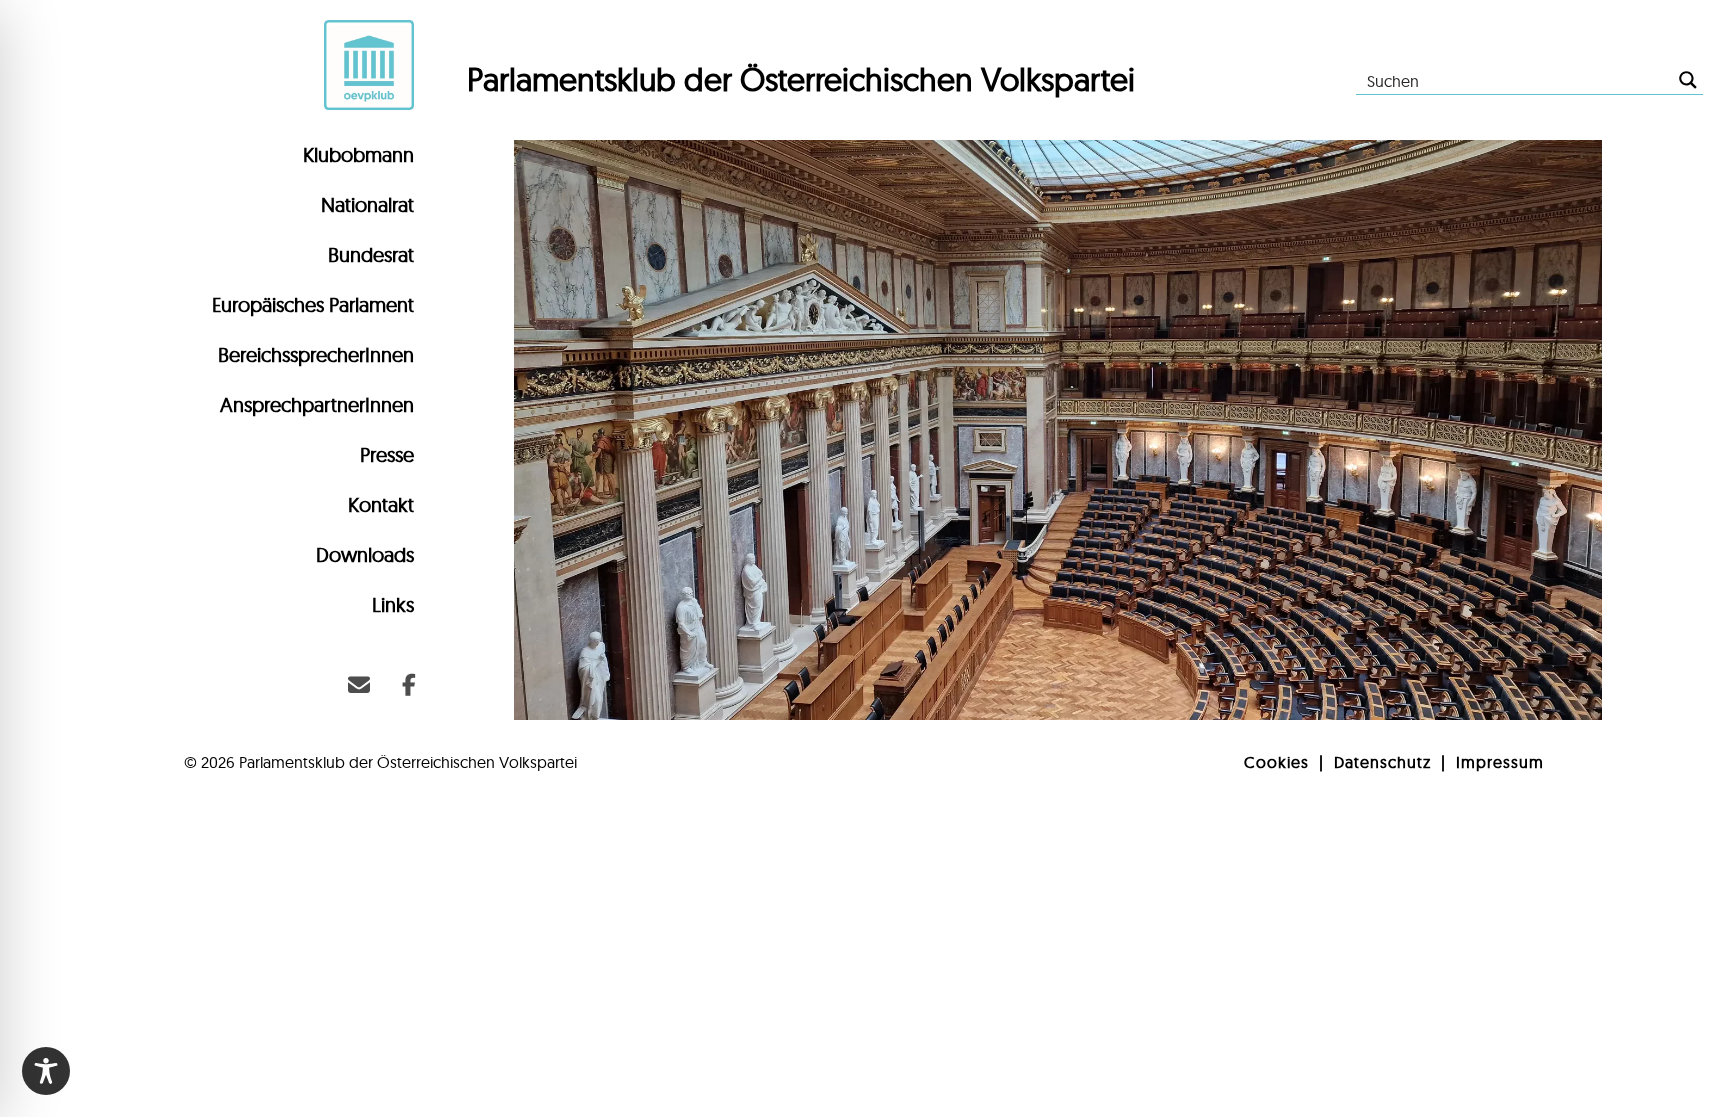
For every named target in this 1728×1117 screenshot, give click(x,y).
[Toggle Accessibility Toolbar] (46, 1071)
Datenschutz (1382, 762)
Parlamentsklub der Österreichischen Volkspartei (801, 79)
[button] (359, 685)
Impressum (1500, 762)
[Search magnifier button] (1688, 80)
